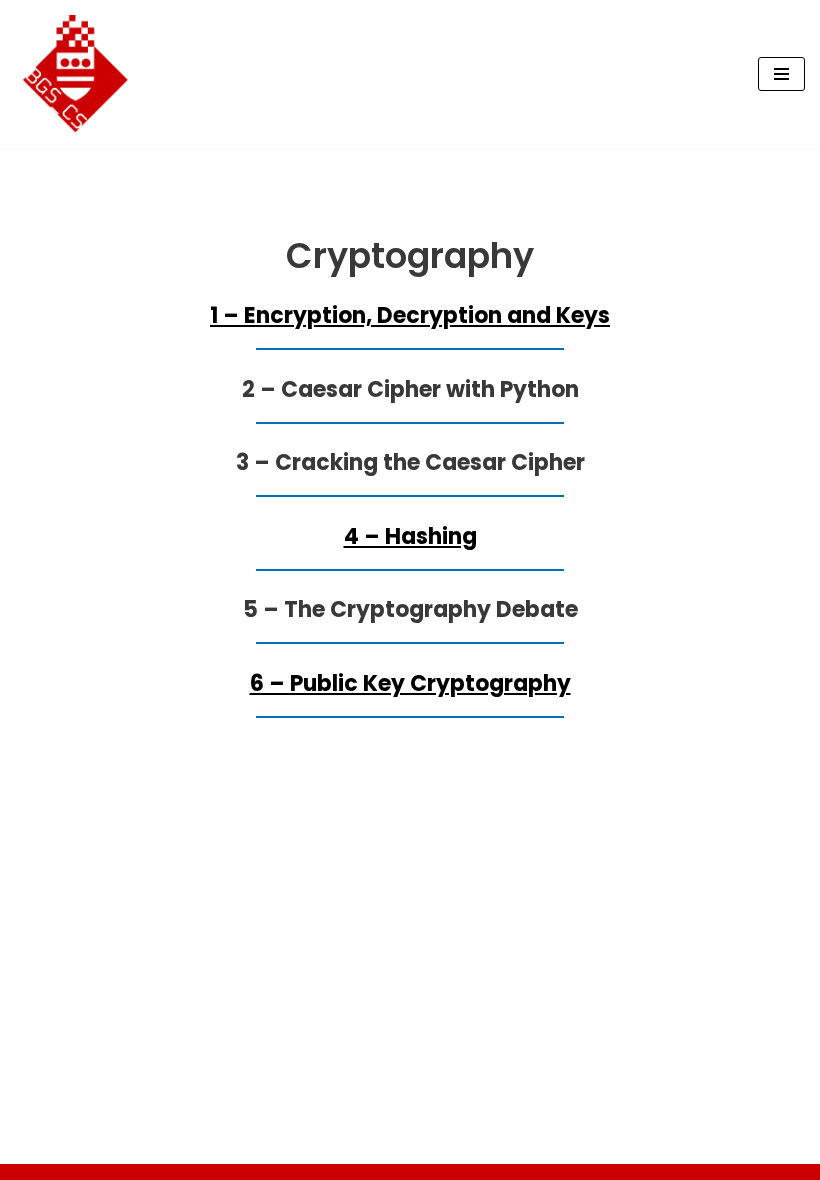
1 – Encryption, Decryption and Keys (410, 315)
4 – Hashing (410, 536)
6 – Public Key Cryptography (410, 683)
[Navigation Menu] (781, 74)
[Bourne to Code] (75, 74)
